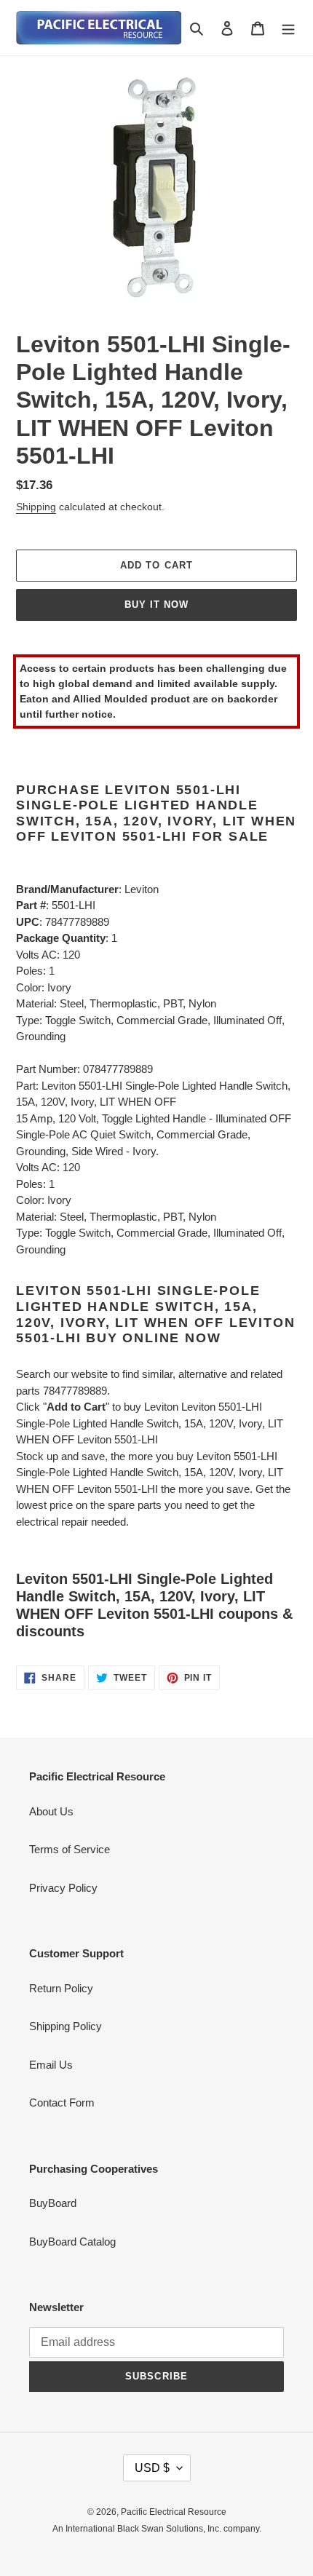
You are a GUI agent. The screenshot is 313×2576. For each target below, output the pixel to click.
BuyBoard (53, 2203)
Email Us (51, 2065)
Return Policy (61, 1988)
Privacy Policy (63, 1888)
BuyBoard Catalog (72, 2242)
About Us (51, 1811)
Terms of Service (70, 1849)
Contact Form (62, 2103)
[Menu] (288, 28)
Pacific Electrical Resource (174, 2512)
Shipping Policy (66, 2026)
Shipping (36, 507)
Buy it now (156, 605)
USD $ (152, 2468)
